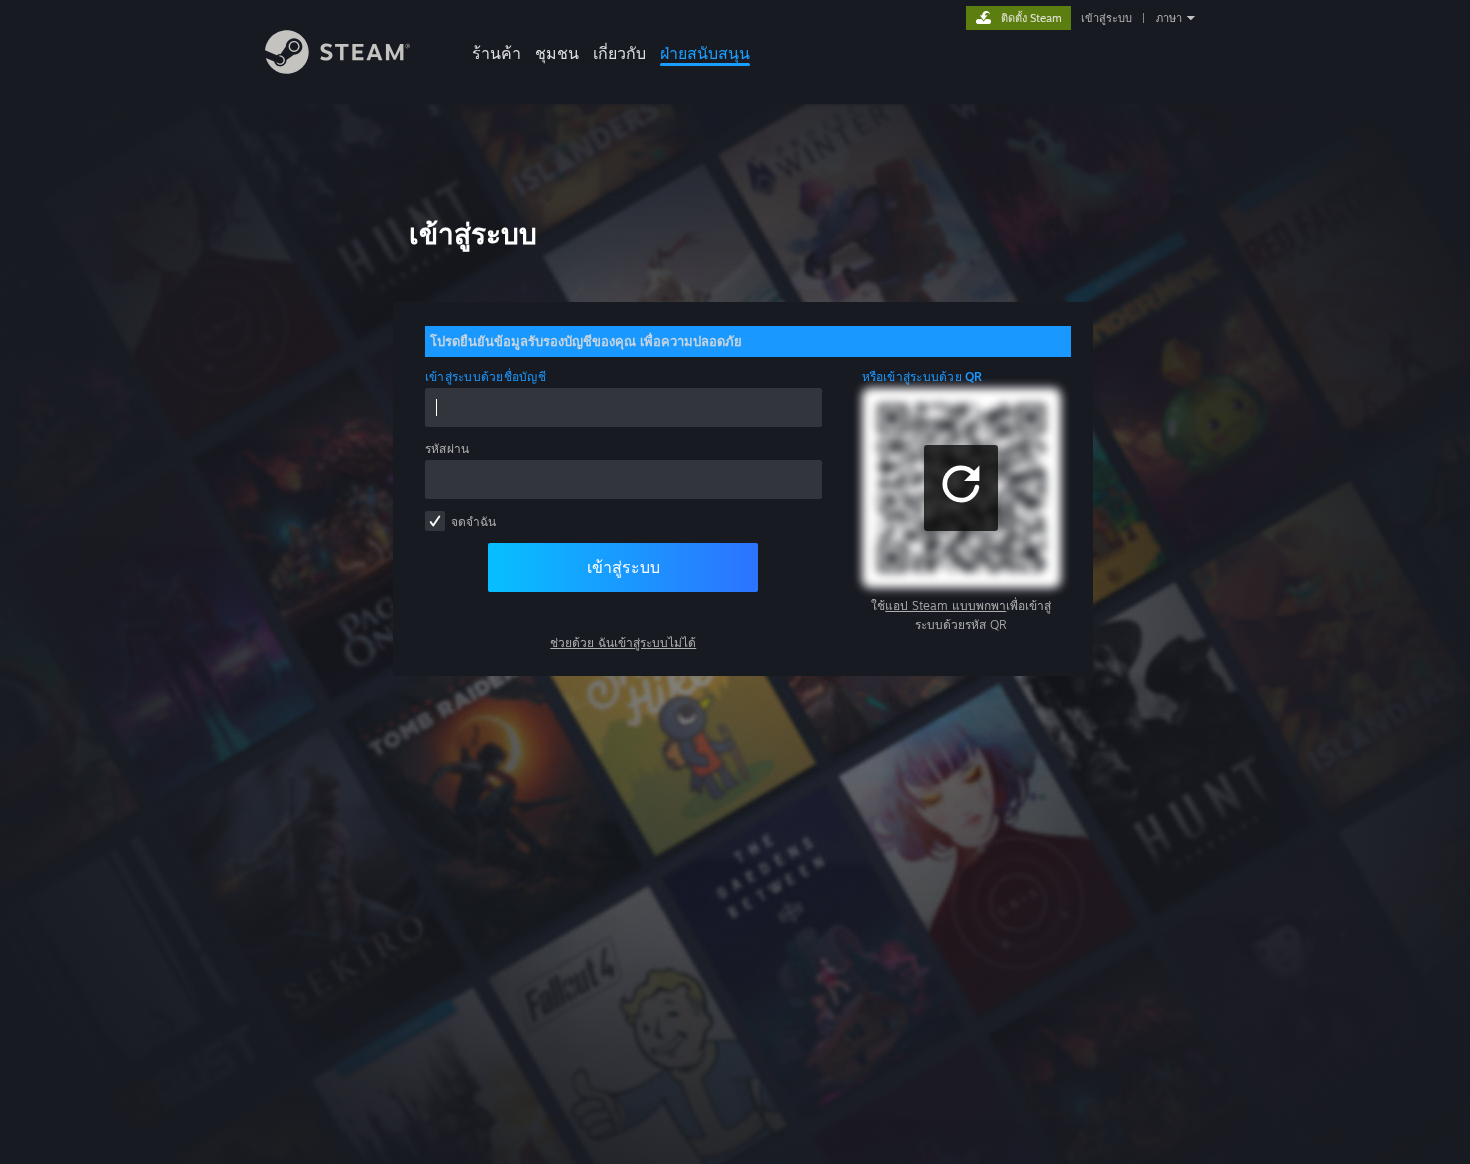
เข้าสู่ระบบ (1106, 18)
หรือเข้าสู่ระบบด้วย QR (922, 376)
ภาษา (1169, 18)
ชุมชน (557, 53)
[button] (961, 488)
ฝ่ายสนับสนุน (705, 53)
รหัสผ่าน (447, 448)
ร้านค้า (496, 53)
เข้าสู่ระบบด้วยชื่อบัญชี (485, 376)
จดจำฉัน (473, 521)
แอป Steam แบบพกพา (945, 605)
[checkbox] (435, 521)
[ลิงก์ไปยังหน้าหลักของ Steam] (337, 68)
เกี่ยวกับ (619, 53)
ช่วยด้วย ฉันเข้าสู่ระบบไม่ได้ (623, 642)
